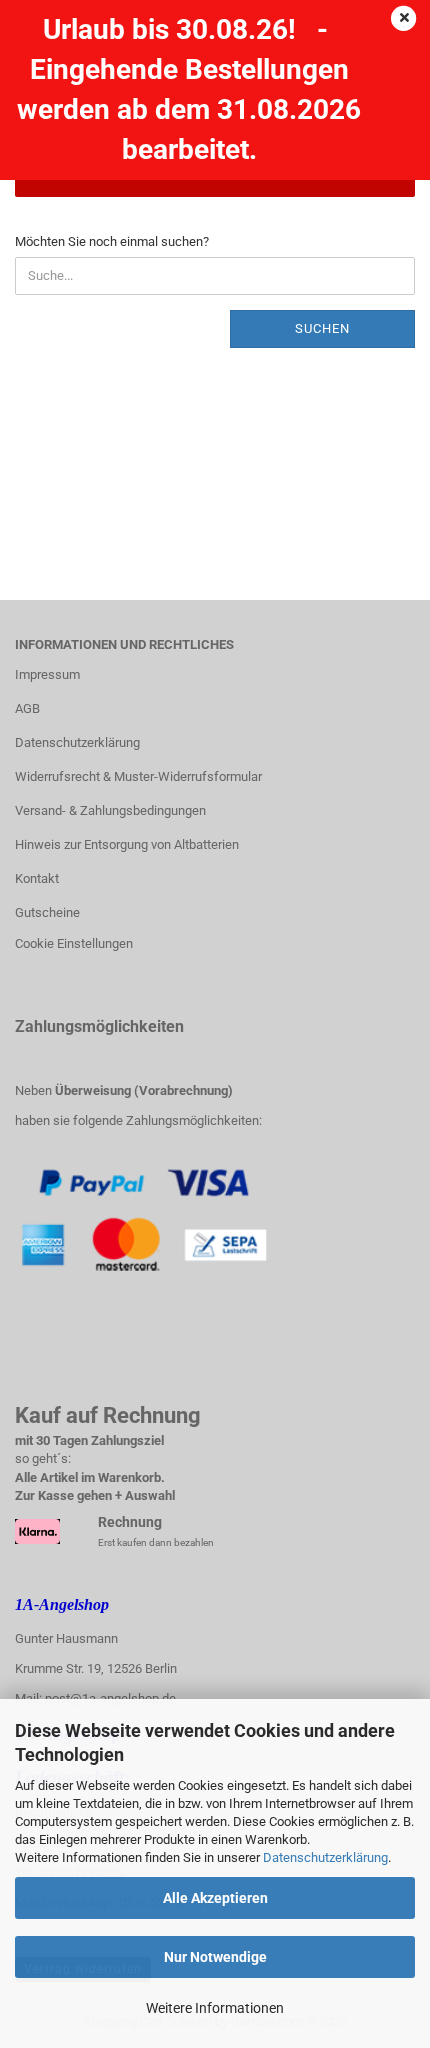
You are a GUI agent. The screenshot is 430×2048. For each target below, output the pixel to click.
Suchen (322, 328)
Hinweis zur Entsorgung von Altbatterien (127, 844)
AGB (27, 708)
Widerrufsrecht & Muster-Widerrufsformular (138, 776)
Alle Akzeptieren (215, 1898)
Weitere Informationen (215, 2008)
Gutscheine (47, 912)
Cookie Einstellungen (74, 943)
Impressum (47, 674)
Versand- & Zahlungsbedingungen (110, 810)
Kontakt (37, 878)
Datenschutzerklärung (325, 1857)
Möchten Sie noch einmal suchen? (112, 241)
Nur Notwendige (215, 1957)
